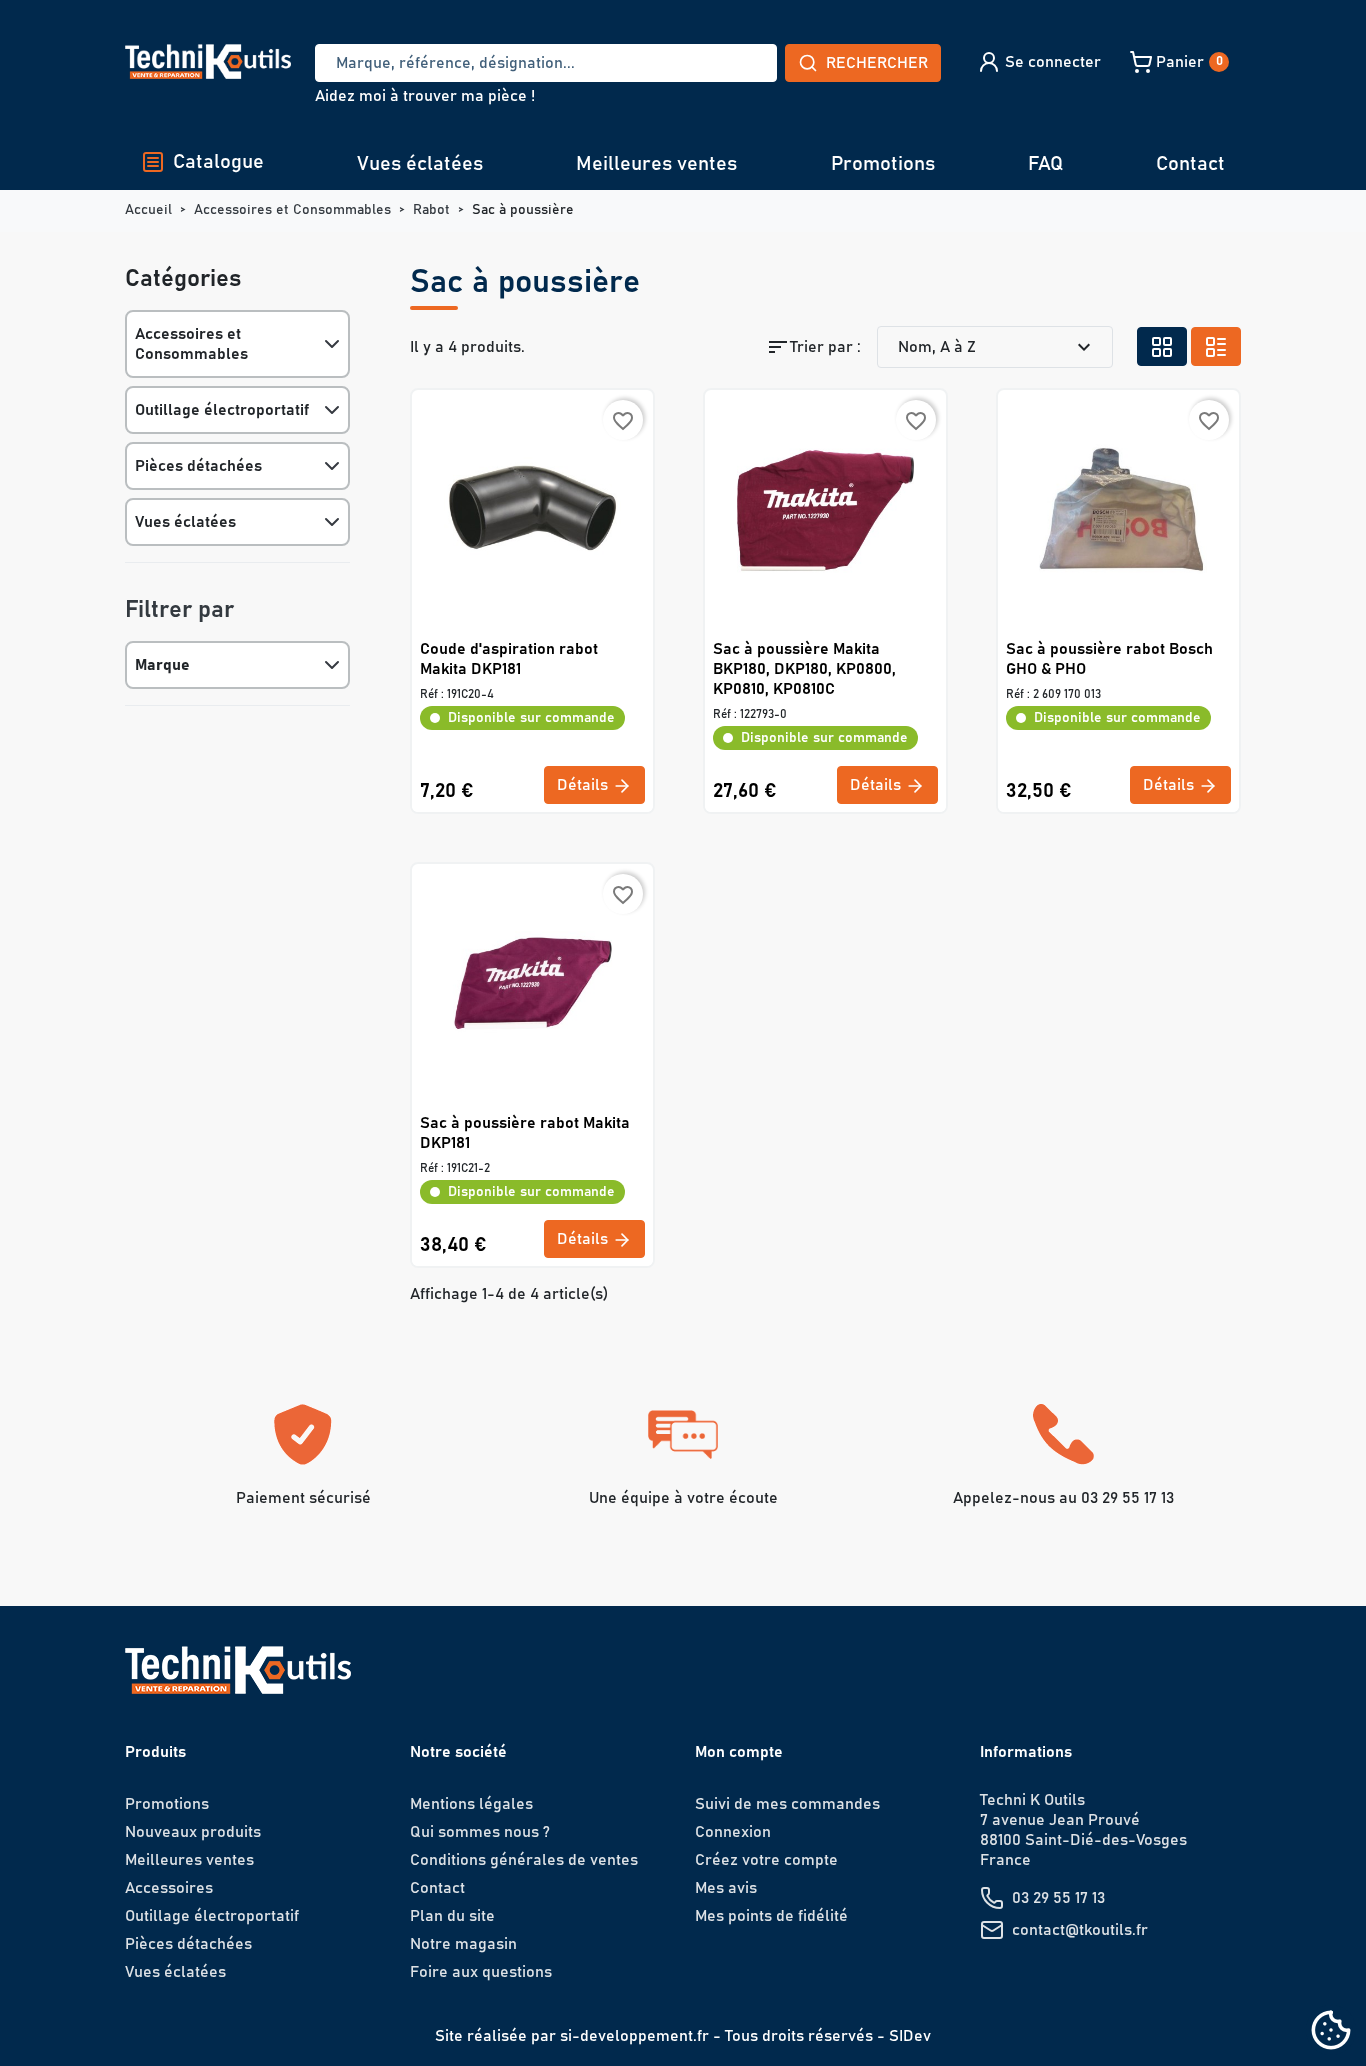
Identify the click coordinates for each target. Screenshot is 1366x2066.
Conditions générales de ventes (524, 1860)
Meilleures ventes (656, 164)
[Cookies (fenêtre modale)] (1331, 2031)
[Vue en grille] (1162, 346)
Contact (1190, 164)
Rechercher (877, 63)
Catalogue (218, 162)
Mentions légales (471, 1804)
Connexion (733, 1832)
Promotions (883, 164)
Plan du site (452, 1916)
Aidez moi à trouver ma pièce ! (425, 96)
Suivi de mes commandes (787, 1804)
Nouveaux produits (193, 1832)
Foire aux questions (481, 1972)
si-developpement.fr (634, 2036)
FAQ (1045, 164)
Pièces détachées (198, 466)
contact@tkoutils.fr (1080, 1930)
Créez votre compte (766, 1860)
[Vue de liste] (1216, 346)
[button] (1038, 62)
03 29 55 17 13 (1058, 1898)
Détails (584, 785)
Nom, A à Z (997, 347)
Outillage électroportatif (222, 410)
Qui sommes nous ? (480, 1832)
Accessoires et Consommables (191, 344)
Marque (162, 665)
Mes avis (726, 1888)
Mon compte (739, 1752)
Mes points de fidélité (771, 1916)
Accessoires (169, 1888)
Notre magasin (463, 1944)
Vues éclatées (420, 164)
